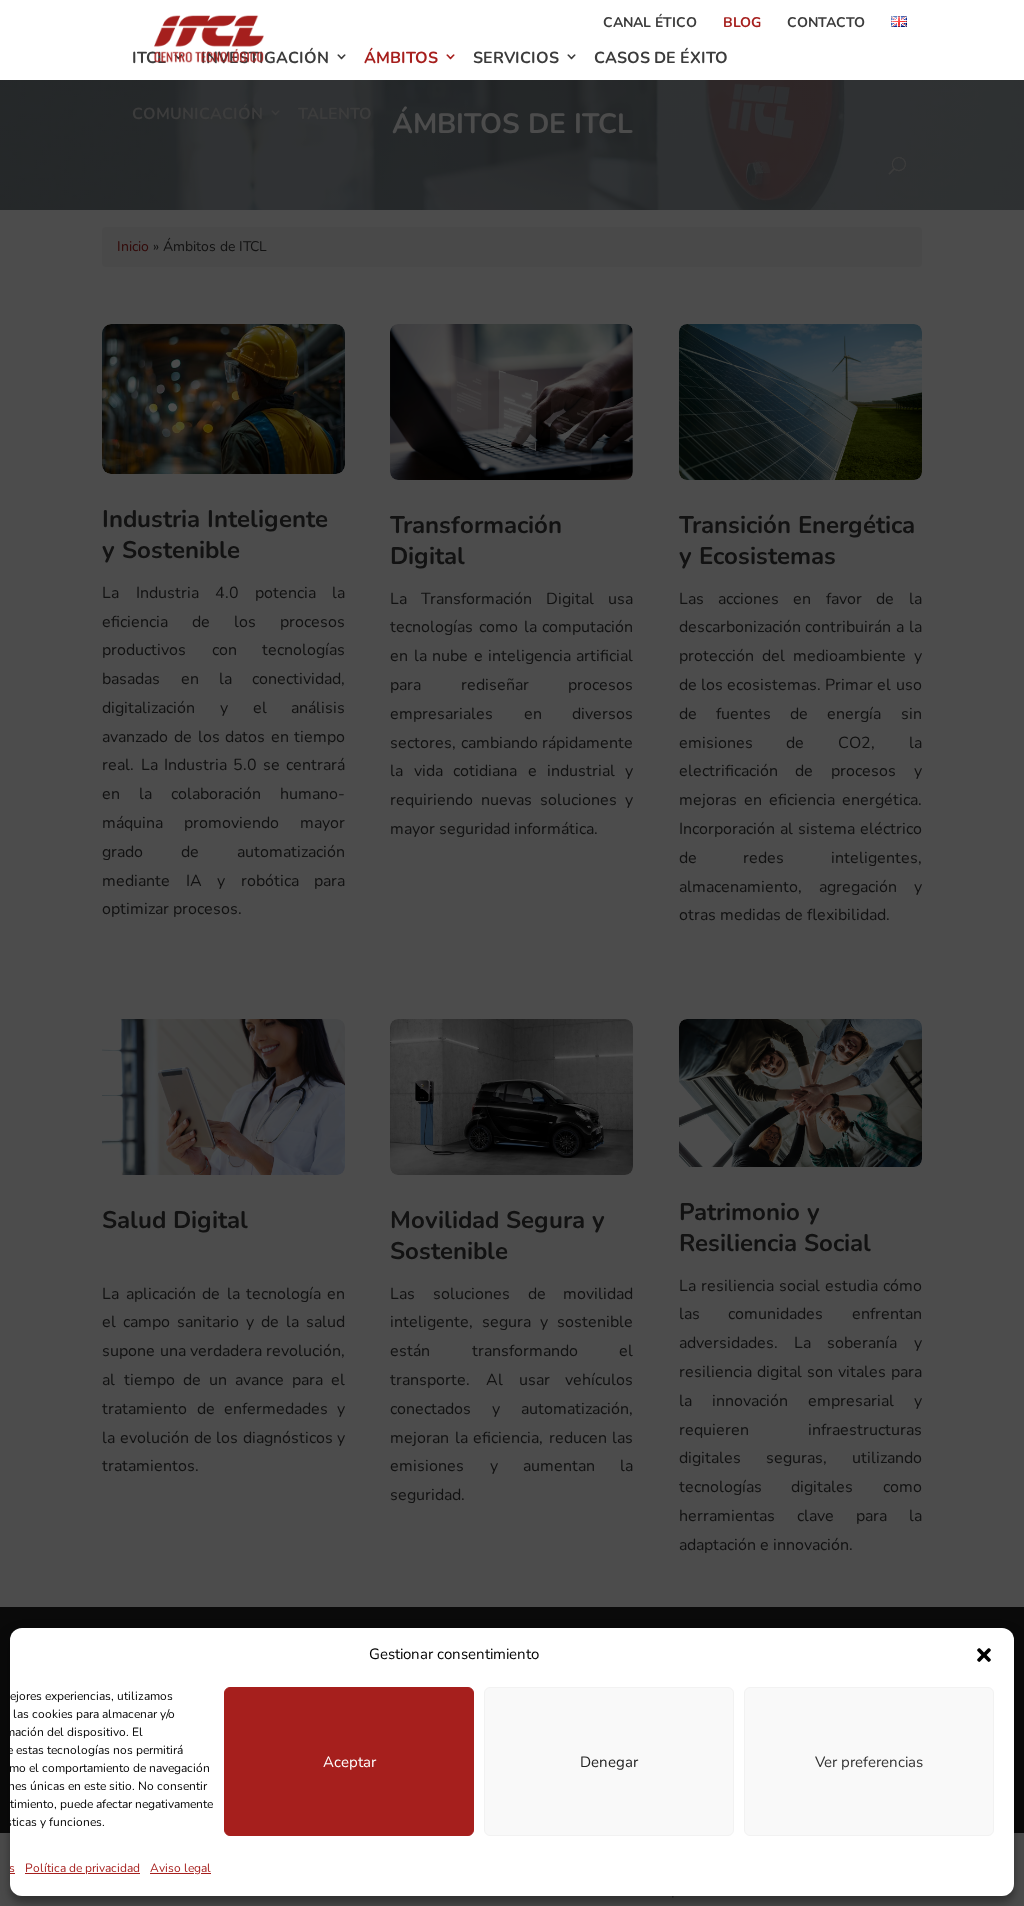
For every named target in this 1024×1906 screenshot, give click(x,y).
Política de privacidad (82, 1868)
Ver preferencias (869, 1762)
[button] (984, 1655)
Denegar (609, 1762)
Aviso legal (180, 1868)
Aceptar (349, 1762)
